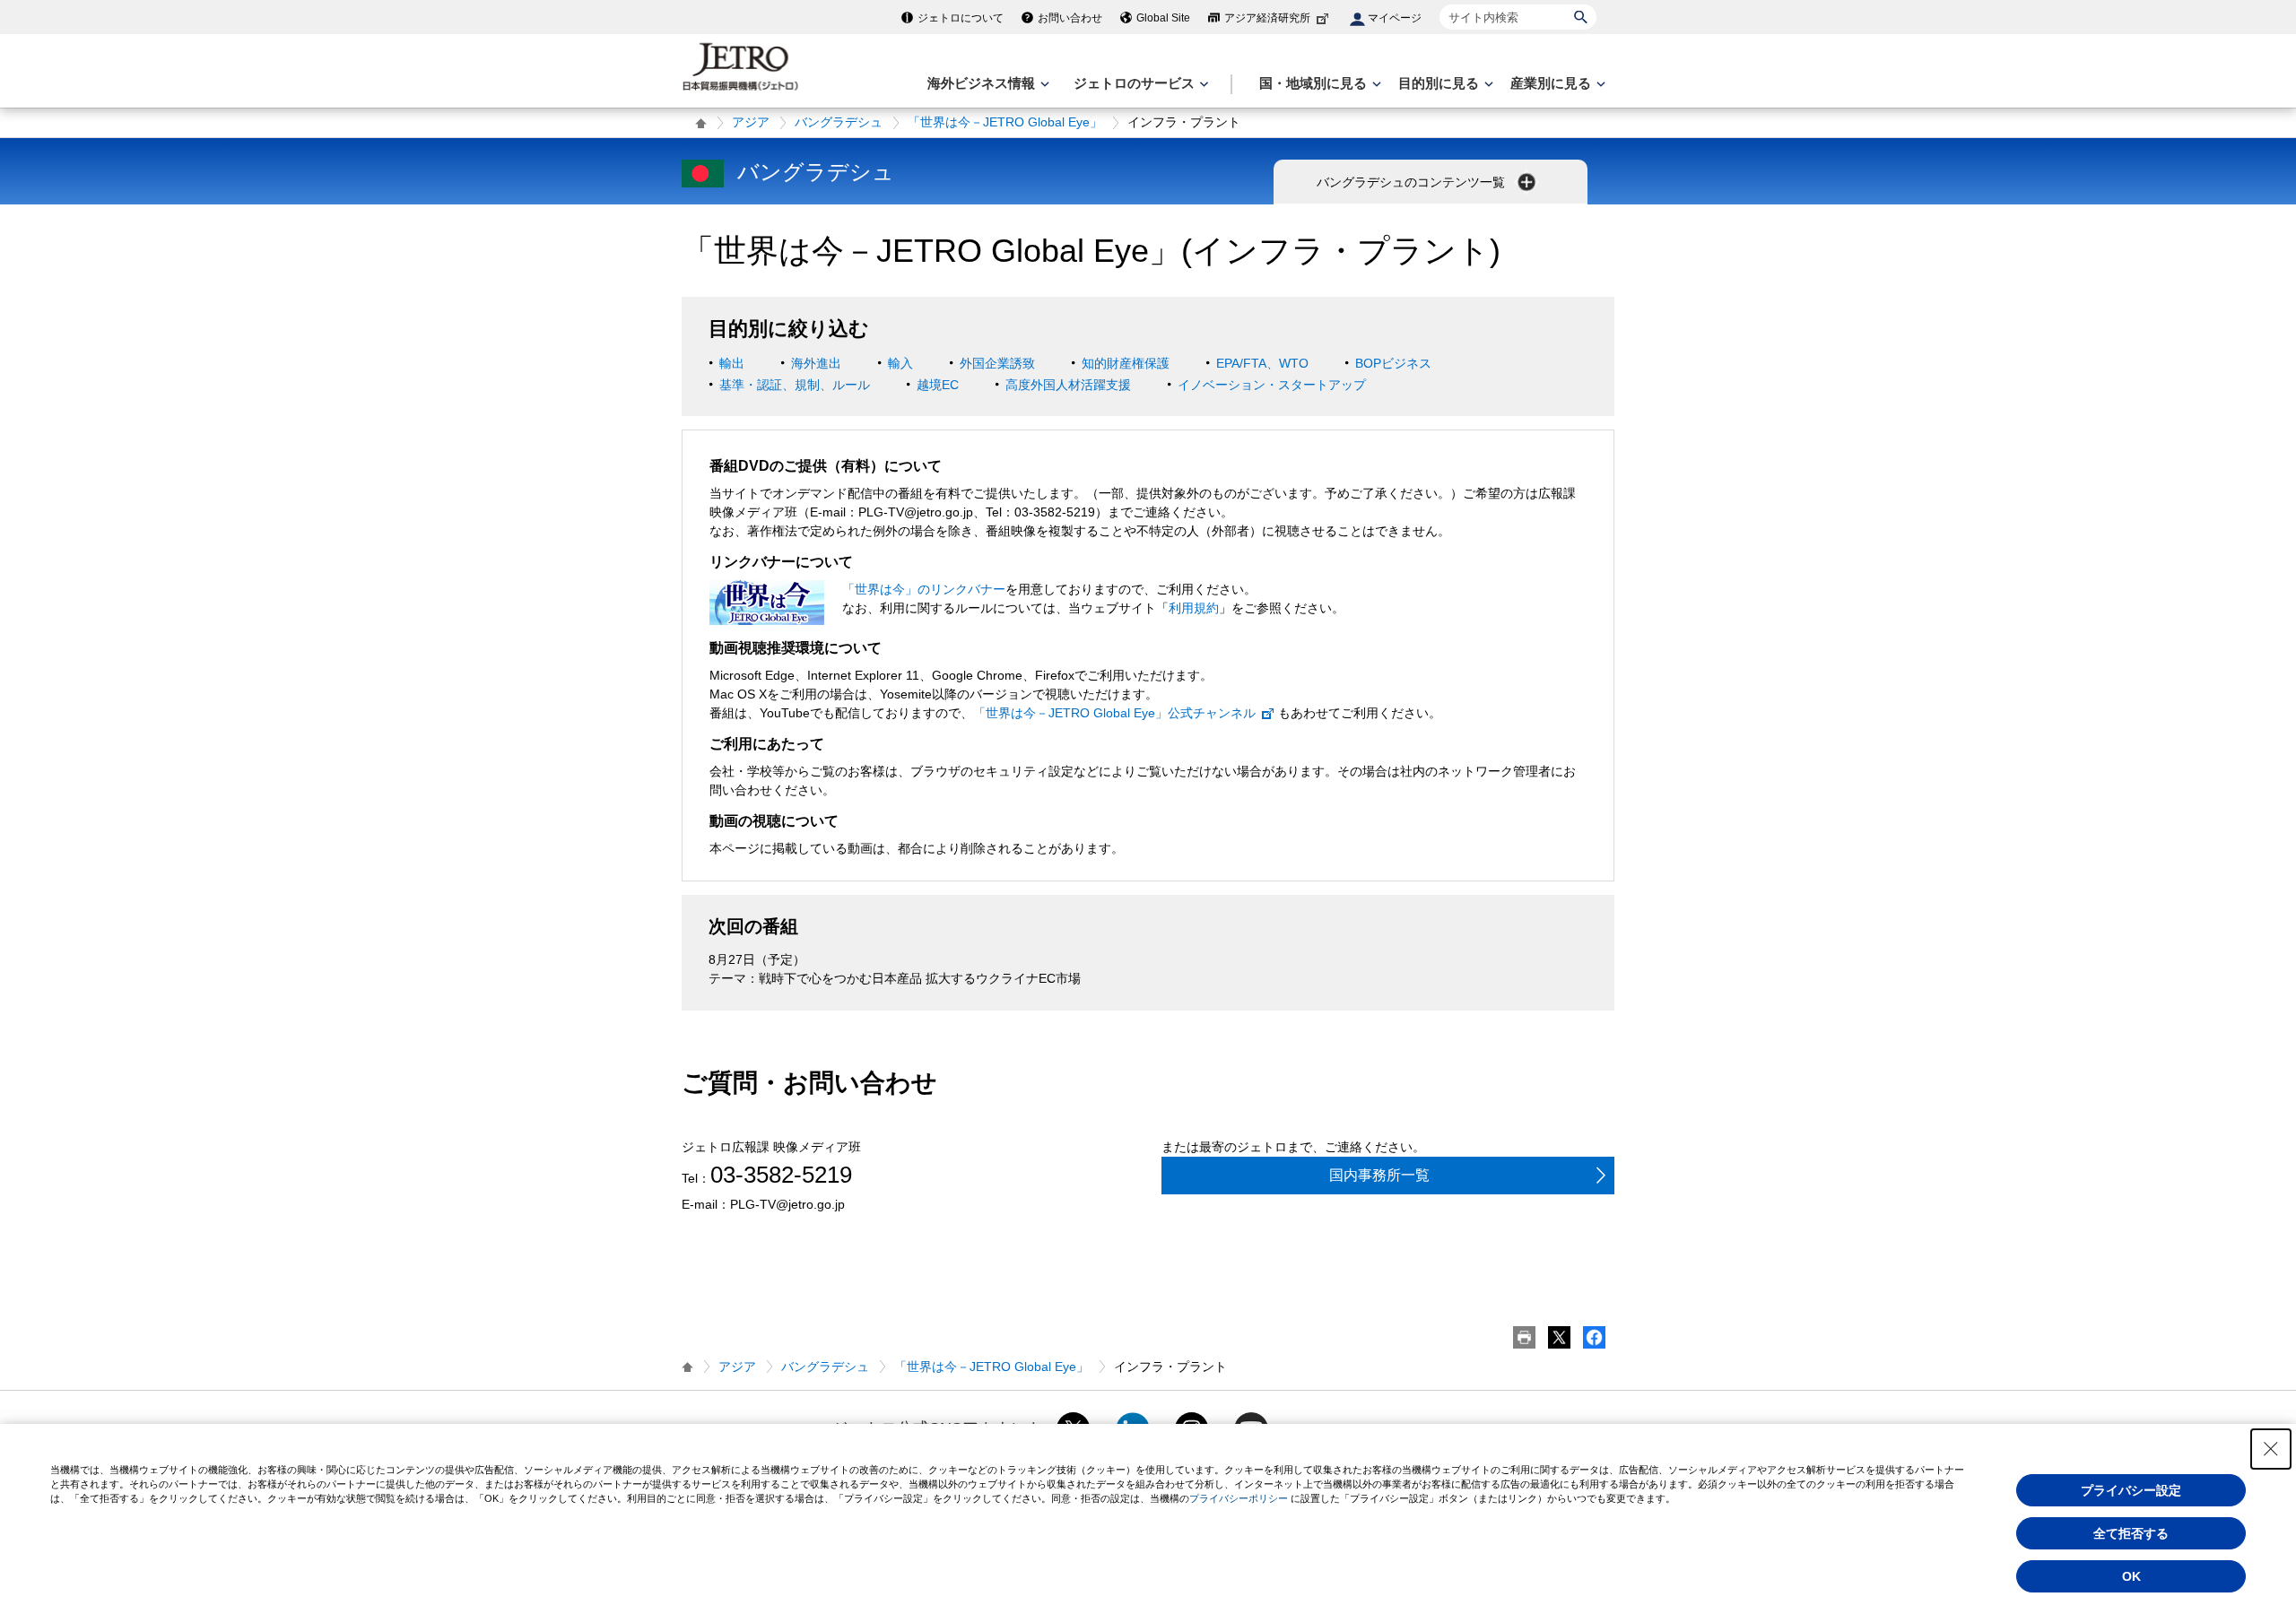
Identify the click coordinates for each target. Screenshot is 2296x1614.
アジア (751, 122)
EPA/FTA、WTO (1262, 363)
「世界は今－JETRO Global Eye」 (1005, 122)
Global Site (1163, 18)
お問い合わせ (1070, 18)
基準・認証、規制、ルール (795, 385)
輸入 (900, 363)
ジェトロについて (961, 18)
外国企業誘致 (997, 363)
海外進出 (816, 363)
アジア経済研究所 (1267, 18)
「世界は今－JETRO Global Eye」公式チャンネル (1114, 713)
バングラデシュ (839, 122)
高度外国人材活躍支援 (1068, 385)
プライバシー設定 (2131, 1490)
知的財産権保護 (1126, 363)
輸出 (732, 363)
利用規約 (1194, 608)
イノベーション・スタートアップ (1272, 385)
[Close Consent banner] (2271, 1449)
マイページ (1395, 18)
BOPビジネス (1393, 363)
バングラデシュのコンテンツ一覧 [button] (1413, 182)
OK (2131, 1576)
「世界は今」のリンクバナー (924, 589)
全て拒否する (2131, 1533)
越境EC (938, 385)
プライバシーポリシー (1239, 1498)
